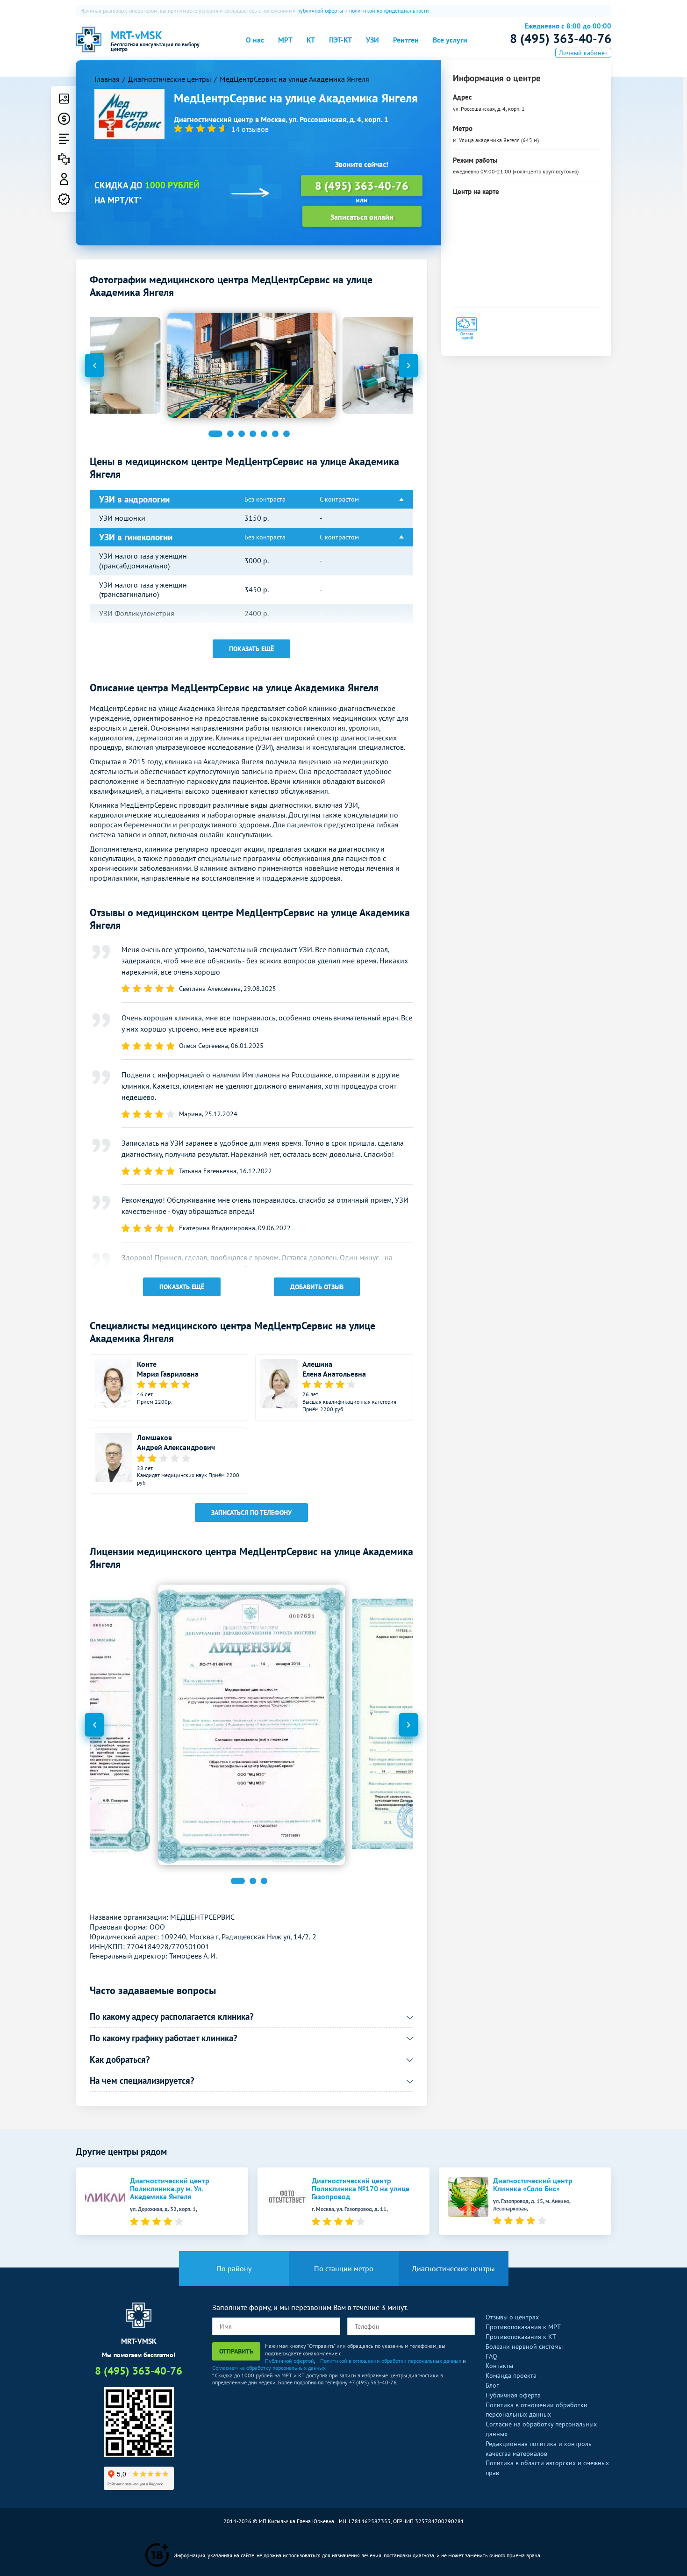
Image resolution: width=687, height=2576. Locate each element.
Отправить (236, 2351)
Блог (492, 2385)
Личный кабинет (583, 53)
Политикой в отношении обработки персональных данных (391, 2361)
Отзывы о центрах (512, 2317)
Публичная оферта (513, 2395)
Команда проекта (511, 2375)
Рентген (406, 40)
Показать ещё (251, 649)
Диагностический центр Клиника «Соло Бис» (533, 2185)
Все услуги (450, 40)
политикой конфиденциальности (389, 11)
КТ (311, 40)
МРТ (285, 40)
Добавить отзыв (317, 1287)
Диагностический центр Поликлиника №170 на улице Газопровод (361, 2189)
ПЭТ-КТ (340, 40)
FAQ (491, 2356)
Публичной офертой (290, 2361)
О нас (255, 40)
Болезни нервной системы (524, 2346)
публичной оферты (320, 11)
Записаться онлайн (362, 217)
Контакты (499, 2366)
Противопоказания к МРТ (523, 2327)
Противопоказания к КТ (521, 2337)
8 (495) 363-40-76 (561, 38)
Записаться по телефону (251, 1513)
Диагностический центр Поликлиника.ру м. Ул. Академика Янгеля (170, 2189)
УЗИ (372, 40)
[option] (251, 365)
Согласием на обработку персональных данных (269, 2368)
